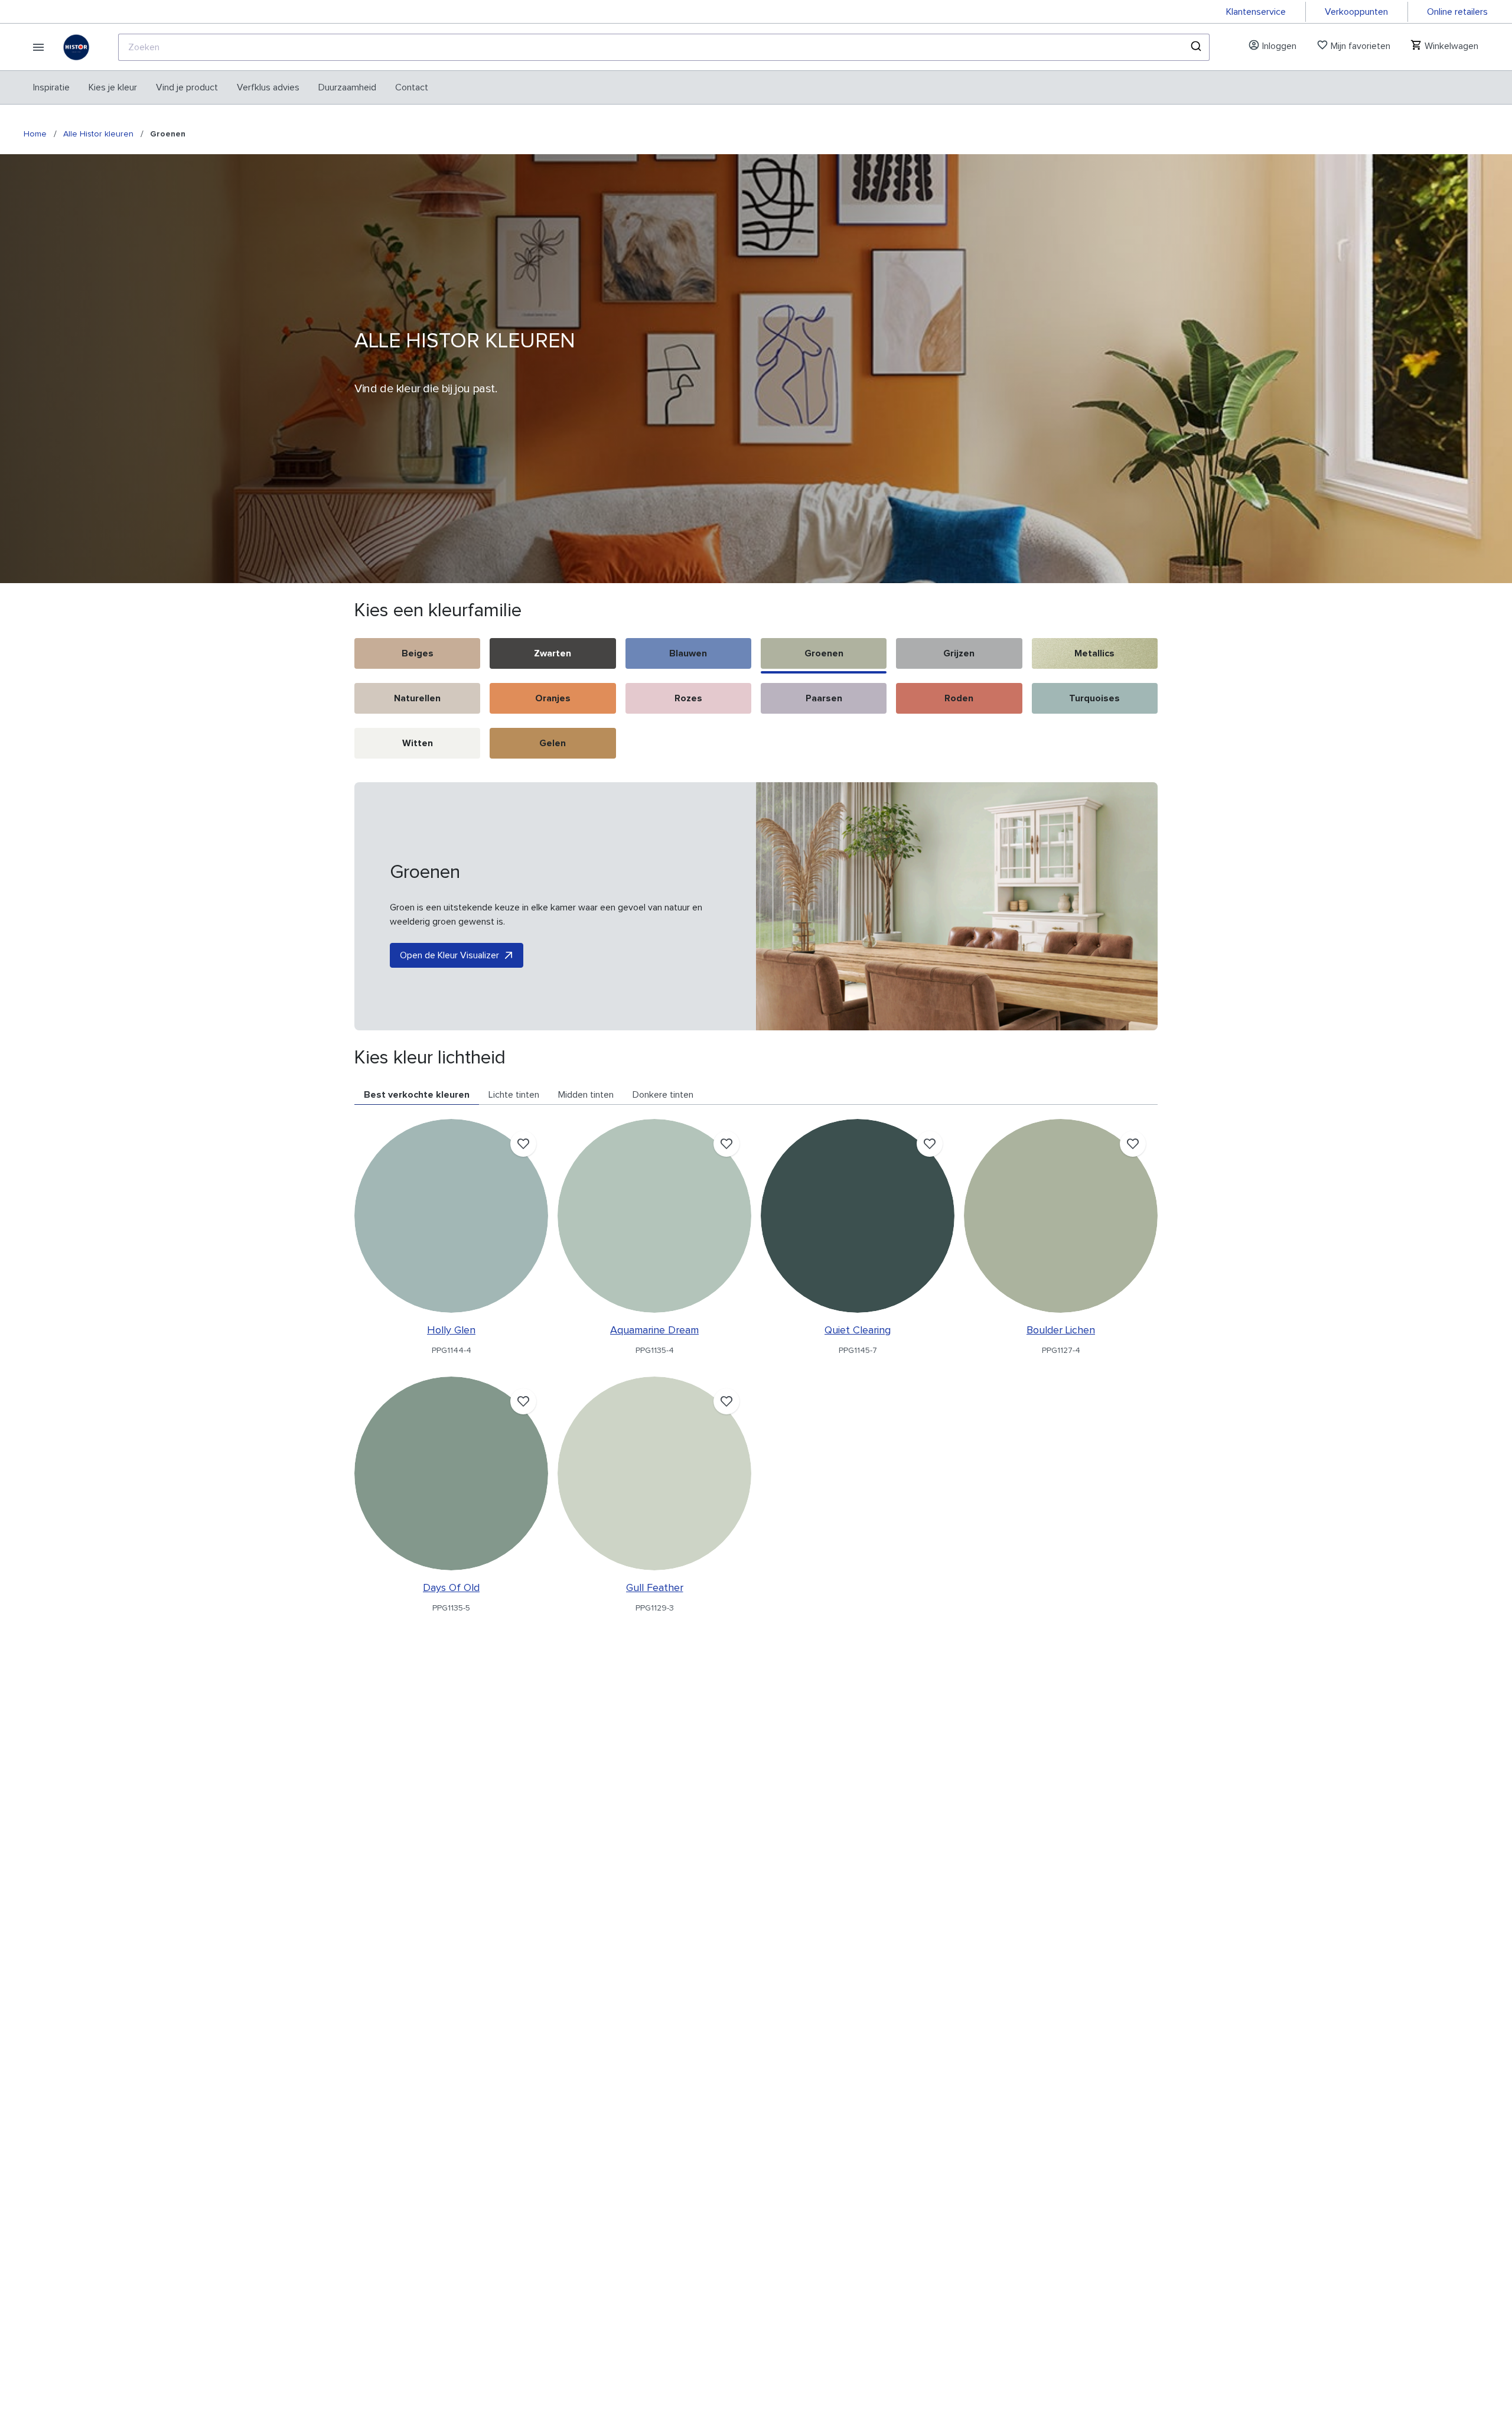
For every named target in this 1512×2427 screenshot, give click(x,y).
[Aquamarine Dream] (654, 1216)
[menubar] (231, 87)
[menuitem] (51, 87)
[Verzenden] (1195, 47)
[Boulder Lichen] (1061, 1216)
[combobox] (664, 47)
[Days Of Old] (451, 1473)
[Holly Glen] (451, 1216)
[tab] (417, 1095)
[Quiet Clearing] (858, 1216)
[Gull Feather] (654, 1473)
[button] (417, 656)
